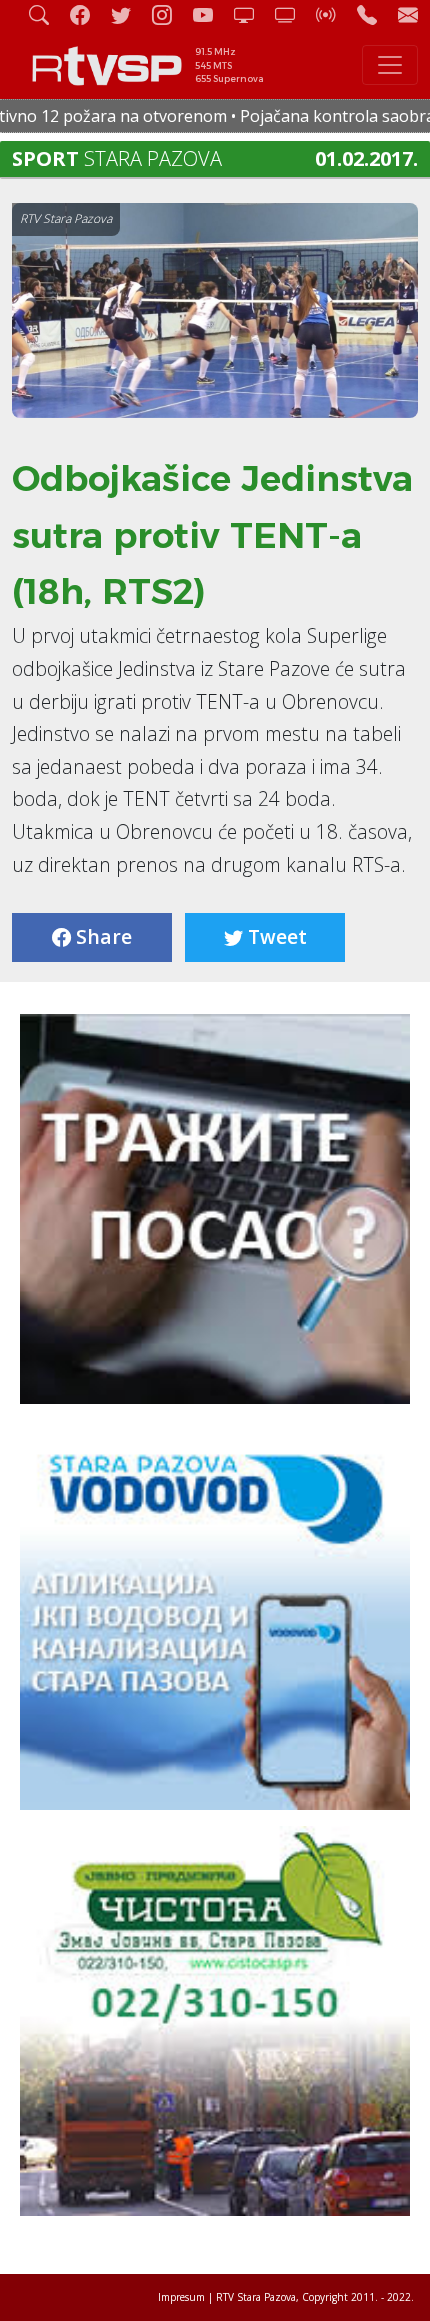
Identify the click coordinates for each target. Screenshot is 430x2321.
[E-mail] (408, 14)
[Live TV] (252, 14)
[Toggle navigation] (390, 65)
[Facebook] (88, 14)
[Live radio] (334, 14)
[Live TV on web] (293, 14)
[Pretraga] (47, 14)
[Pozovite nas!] (375, 14)
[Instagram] (170, 14)
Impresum (181, 2297)
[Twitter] (129, 14)
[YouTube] (211, 14)
